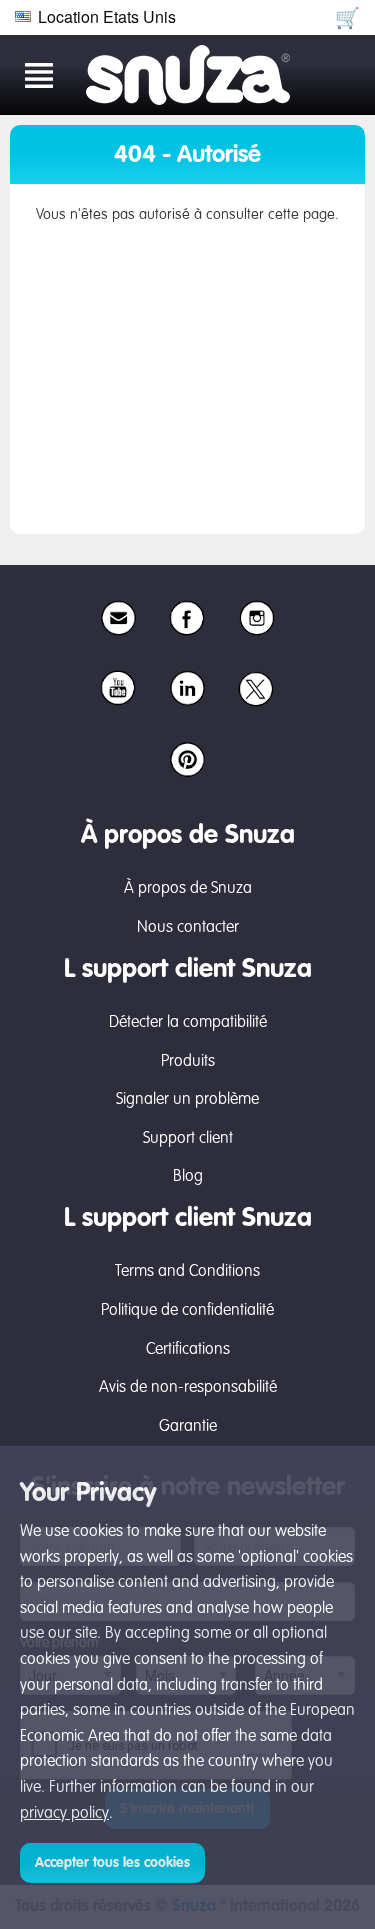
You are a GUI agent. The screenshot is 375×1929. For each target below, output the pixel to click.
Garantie (188, 1427)
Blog (188, 1177)
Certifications (188, 1350)
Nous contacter (188, 928)
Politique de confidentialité (187, 1311)
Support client (188, 1139)
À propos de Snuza (188, 889)
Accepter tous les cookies (112, 1863)
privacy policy (64, 1814)
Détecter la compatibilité (188, 1023)
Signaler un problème (187, 1100)
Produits (188, 1062)
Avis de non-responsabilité (188, 1388)
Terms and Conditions (187, 1272)
